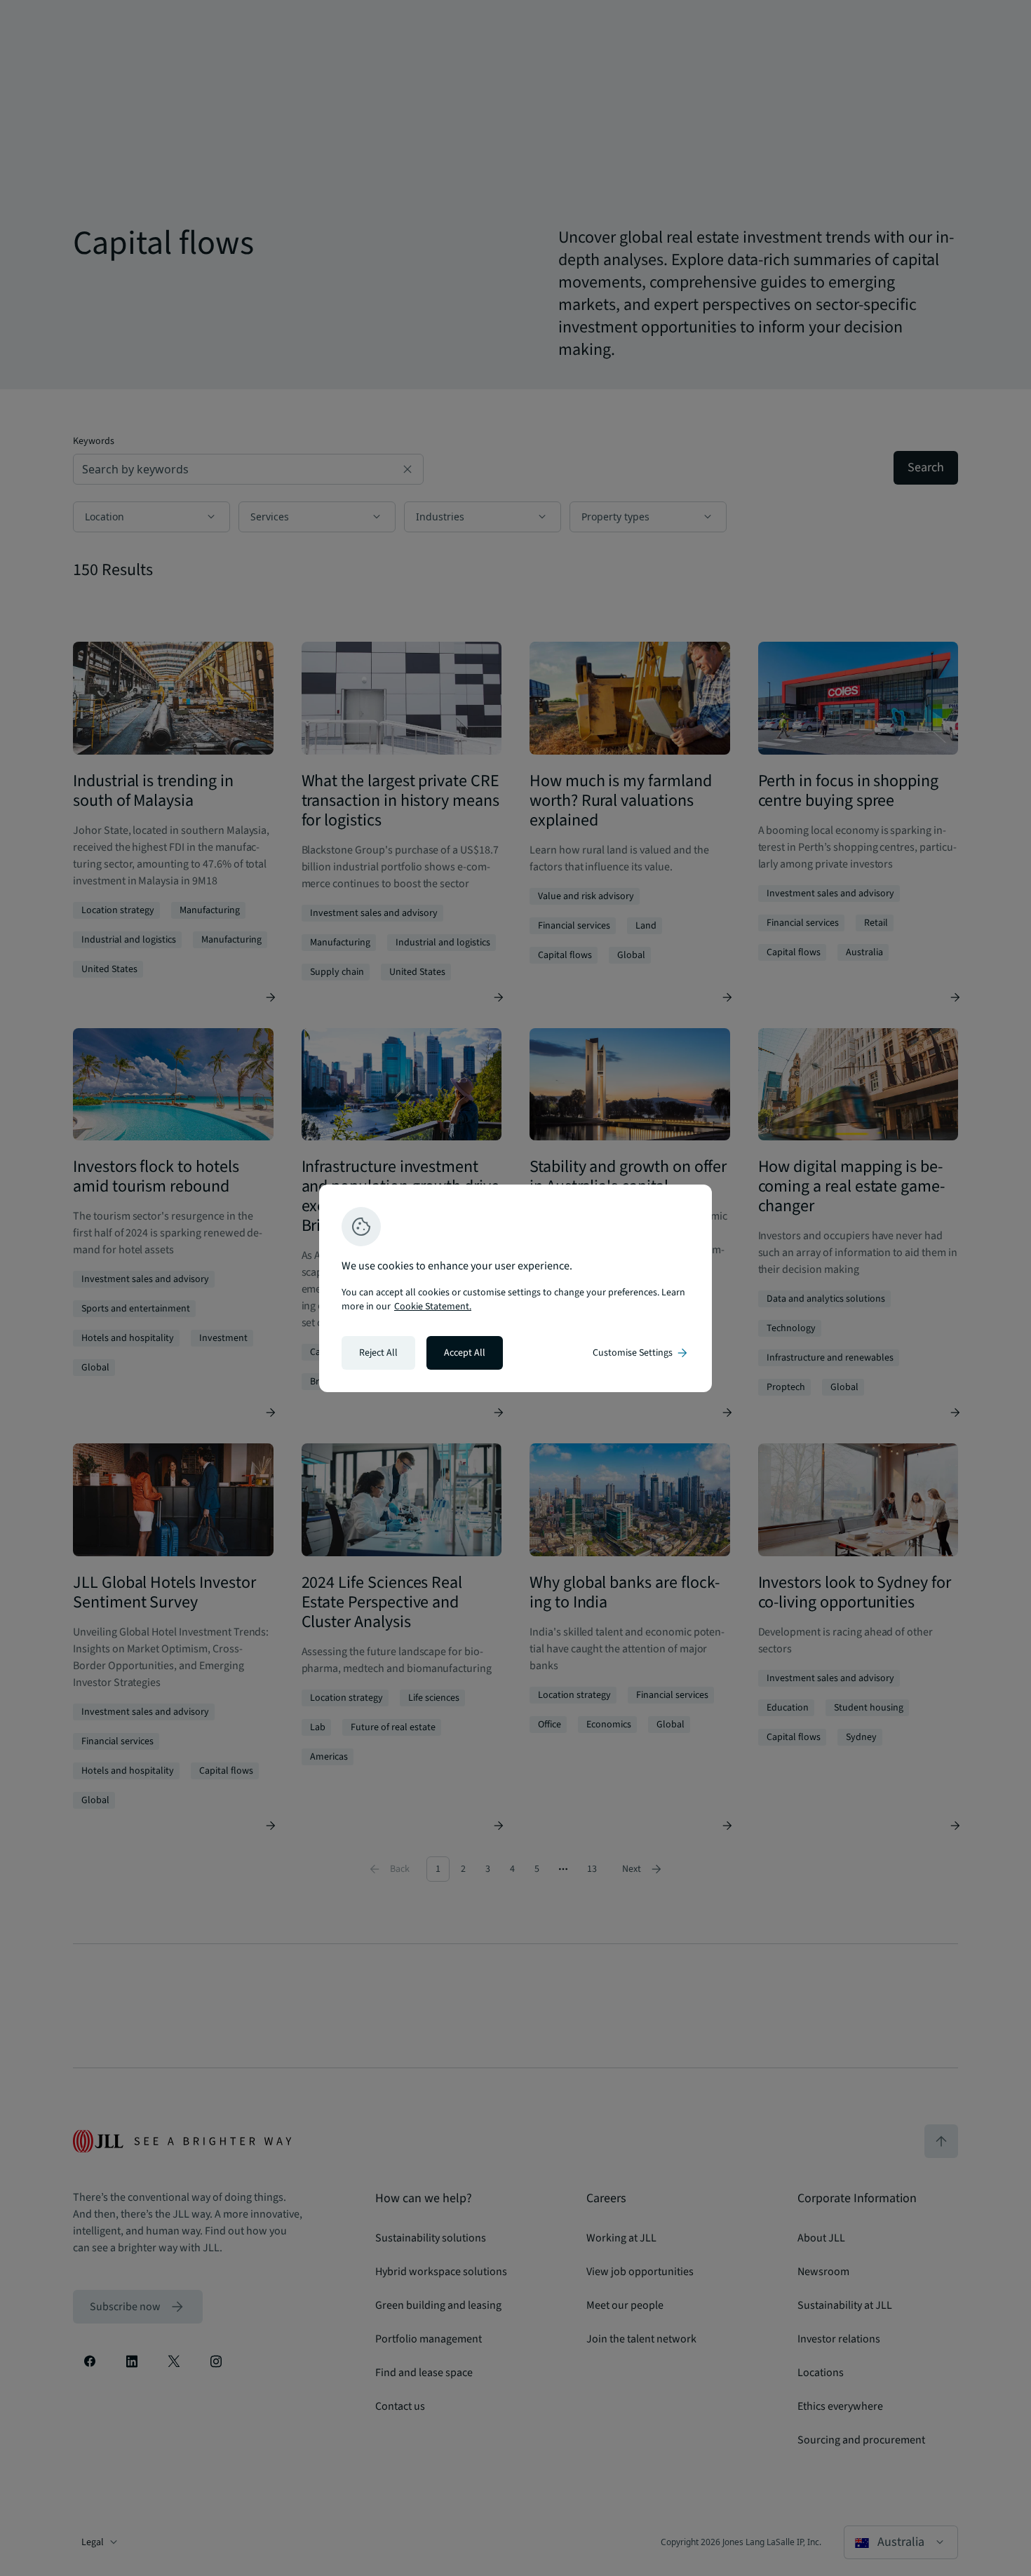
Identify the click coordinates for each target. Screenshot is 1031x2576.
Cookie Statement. (433, 1307)
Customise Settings (641, 1353)
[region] (515, 1288)
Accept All (465, 1353)
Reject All (378, 1353)
